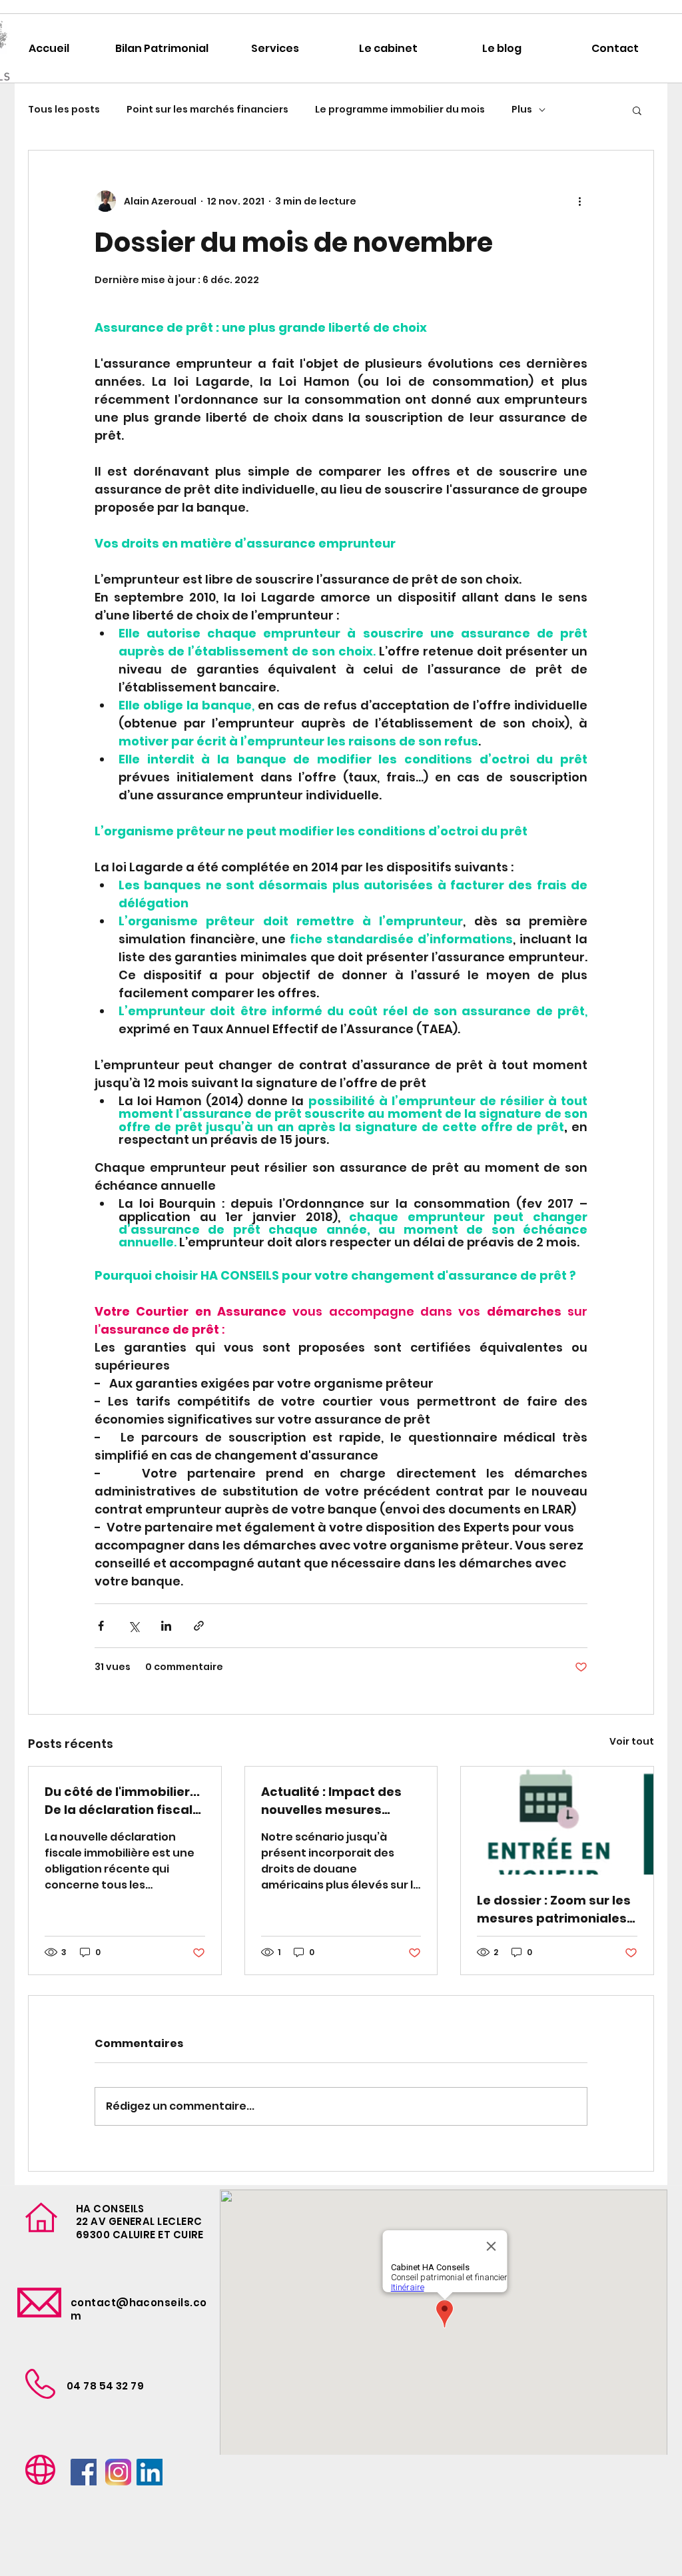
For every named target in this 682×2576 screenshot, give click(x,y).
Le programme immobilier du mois (400, 110)
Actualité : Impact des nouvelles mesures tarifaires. (331, 1801)
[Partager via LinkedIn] (166, 1626)
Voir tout (632, 1741)
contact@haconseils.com (139, 2309)
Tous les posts (64, 110)
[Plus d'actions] (579, 201)
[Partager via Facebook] (101, 1626)
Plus (522, 110)
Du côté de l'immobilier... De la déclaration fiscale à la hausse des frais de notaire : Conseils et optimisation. (123, 1801)
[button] (637, 110)
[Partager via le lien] (199, 1626)
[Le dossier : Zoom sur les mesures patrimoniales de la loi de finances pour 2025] (557, 1821)
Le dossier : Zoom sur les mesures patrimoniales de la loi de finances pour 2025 (557, 1910)
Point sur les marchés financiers (207, 110)
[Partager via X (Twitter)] (134, 1626)
